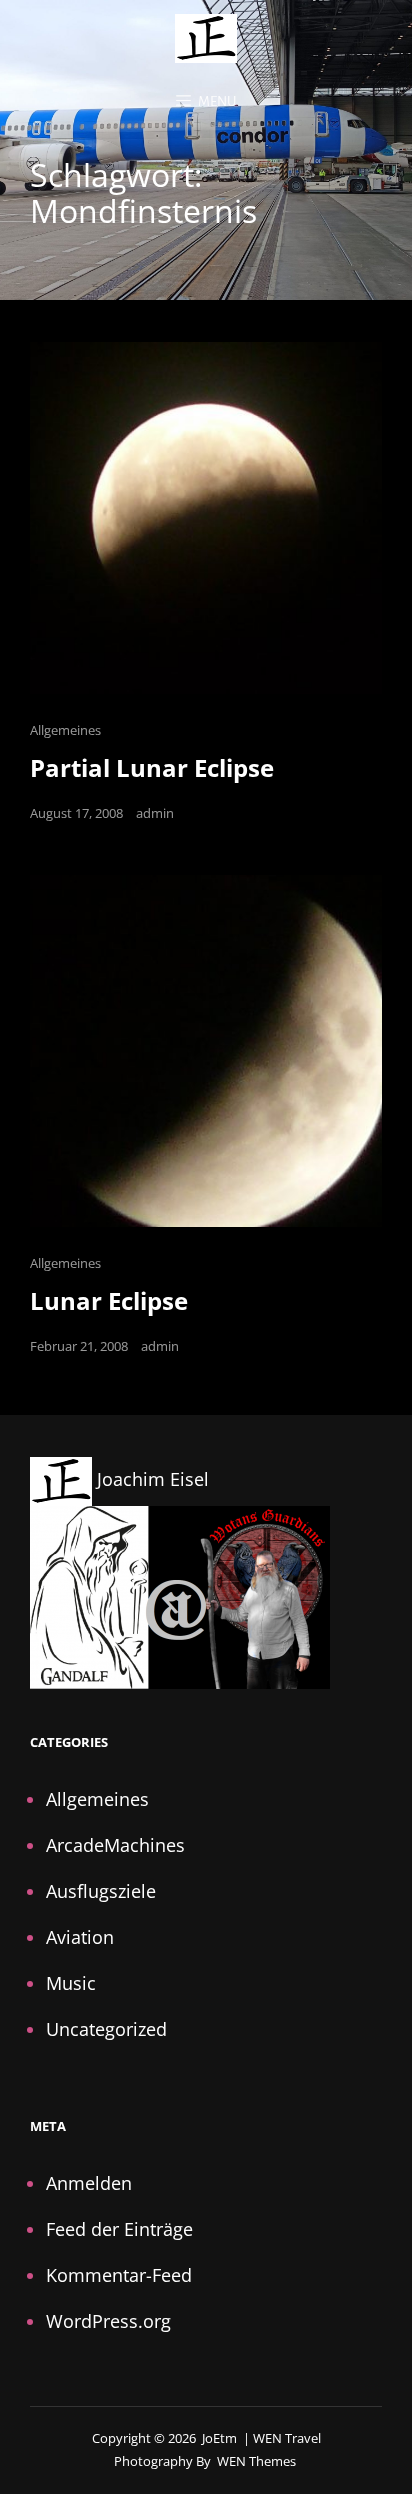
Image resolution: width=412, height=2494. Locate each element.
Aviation (80, 1937)
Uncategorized (106, 2029)
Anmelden (89, 2183)
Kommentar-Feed (119, 2275)
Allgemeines (65, 730)
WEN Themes (256, 2461)
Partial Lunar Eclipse (152, 767)
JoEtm (219, 2438)
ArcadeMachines (115, 1845)
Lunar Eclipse (109, 1300)
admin (155, 813)
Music (71, 1983)
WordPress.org (108, 2321)
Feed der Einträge (119, 2229)
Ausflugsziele (101, 1891)
